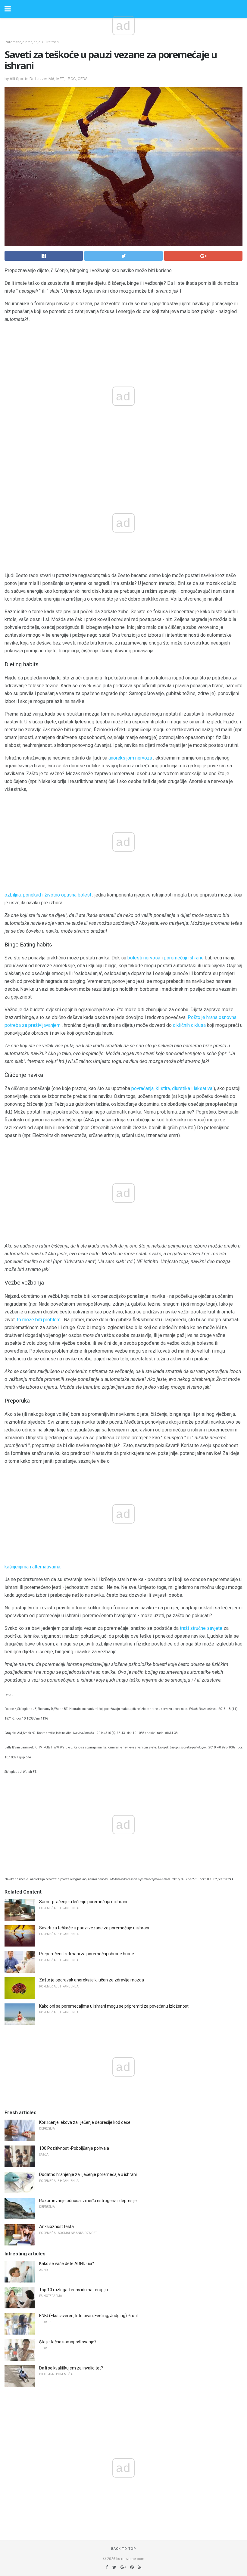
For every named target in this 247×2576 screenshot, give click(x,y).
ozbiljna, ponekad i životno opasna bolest (48, 895)
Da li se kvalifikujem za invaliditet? (71, 2368)
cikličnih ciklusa (189, 1025)
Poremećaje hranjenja (22, 42)
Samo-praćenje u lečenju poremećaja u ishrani (83, 1902)
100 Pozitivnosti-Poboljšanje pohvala (74, 2148)
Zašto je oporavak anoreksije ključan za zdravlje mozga (92, 1980)
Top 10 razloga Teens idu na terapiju (73, 2290)
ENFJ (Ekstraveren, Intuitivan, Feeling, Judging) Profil (88, 2316)
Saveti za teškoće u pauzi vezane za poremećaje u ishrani (94, 1928)
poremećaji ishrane (184, 958)
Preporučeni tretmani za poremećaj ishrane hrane (87, 1954)
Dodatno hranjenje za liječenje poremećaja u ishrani (88, 2174)
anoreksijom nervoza (130, 758)
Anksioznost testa (56, 2226)
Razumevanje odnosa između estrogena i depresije (88, 2201)
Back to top (124, 2549)
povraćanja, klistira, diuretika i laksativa (172, 1088)
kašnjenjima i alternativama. (33, 1567)
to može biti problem (39, 1320)
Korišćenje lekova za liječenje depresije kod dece (85, 2122)
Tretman (52, 42)
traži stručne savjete (201, 1628)
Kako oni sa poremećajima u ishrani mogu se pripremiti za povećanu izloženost (114, 2006)
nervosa (152, 958)
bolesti (135, 958)
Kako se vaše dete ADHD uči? (67, 2264)
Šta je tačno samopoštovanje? (68, 2342)
